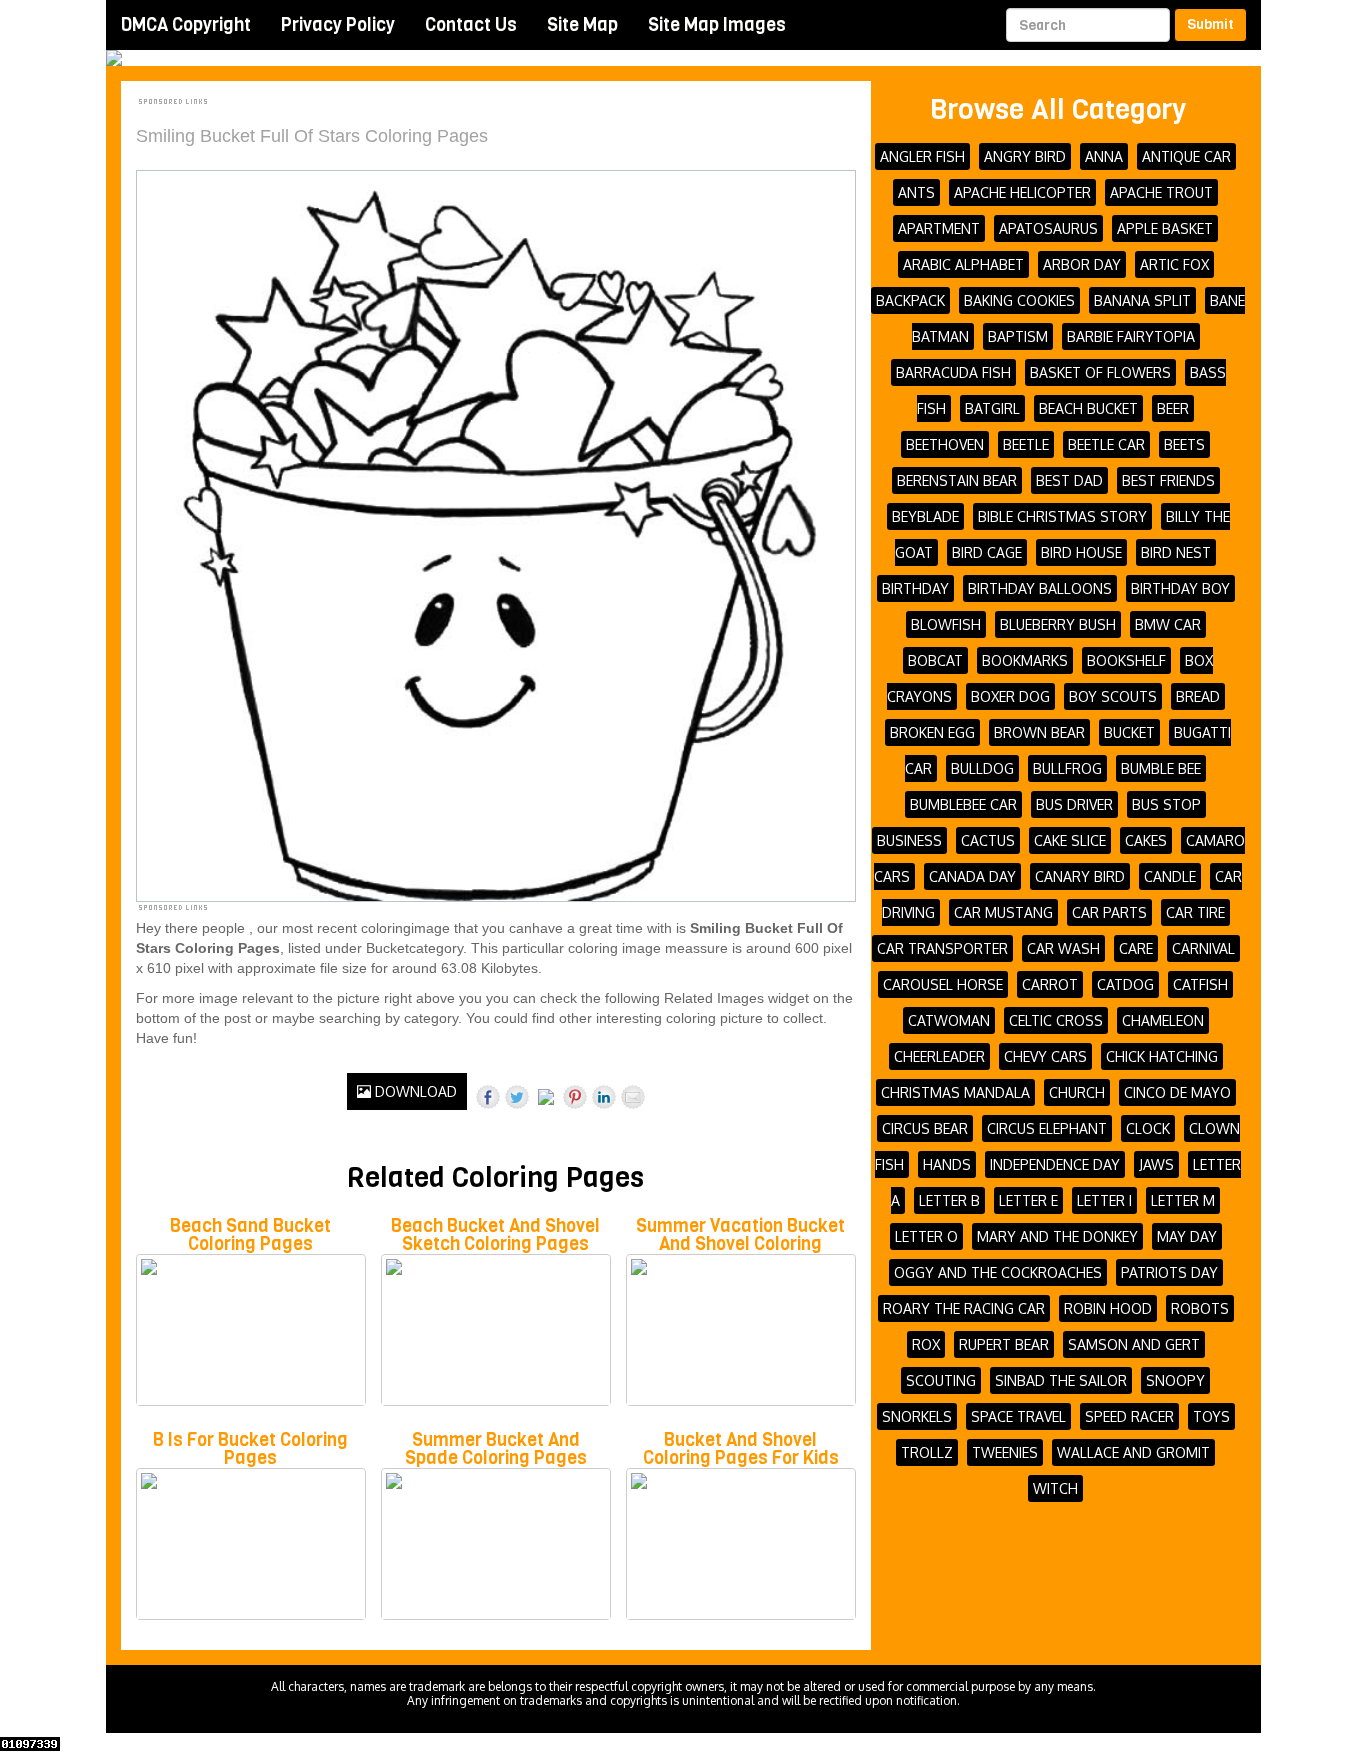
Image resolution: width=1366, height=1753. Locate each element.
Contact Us (471, 25)
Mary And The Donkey (1057, 1236)
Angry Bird (1025, 156)
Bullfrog (1067, 768)
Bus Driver (1074, 804)
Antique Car (1186, 156)
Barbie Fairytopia (1131, 336)
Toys (1211, 1416)
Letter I (1104, 1200)
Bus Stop (1166, 804)
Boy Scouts (1113, 696)
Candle (1170, 876)
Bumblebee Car (963, 804)
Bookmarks (1025, 660)
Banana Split (1142, 300)
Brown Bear (1039, 732)
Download (414, 1091)
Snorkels (917, 1416)
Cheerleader (939, 1056)
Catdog (1125, 984)
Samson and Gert (1134, 1344)
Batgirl (992, 408)
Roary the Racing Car (964, 1308)
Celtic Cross (1056, 1020)
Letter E (1028, 1200)
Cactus (988, 840)
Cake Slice (1070, 840)
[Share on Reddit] (546, 1101)
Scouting (941, 1380)
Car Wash (1063, 948)
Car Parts (1109, 912)
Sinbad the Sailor (1061, 1380)
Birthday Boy (1180, 588)
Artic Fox (1174, 264)
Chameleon (1163, 1020)
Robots (1200, 1308)
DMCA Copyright (186, 25)
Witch (1055, 1488)
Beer (1173, 408)
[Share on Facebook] (488, 1097)
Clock (1148, 1128)
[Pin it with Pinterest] (575, 1097)
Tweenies (1005, 1452)
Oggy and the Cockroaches (998, 1272)
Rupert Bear (1004, 1344)
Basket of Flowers (1100, 372)
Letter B (949, 1200)
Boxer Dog (1010, 696)
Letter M (1183, 1200)
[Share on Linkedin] (604, 1097)
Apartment (939, 228)
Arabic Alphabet (963, 264)
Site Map (582, 25)
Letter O (926, 1236)
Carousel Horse (943, 984)
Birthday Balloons (1040, 588)
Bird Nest (1176, 552)
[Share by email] (633, 1097)
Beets (1184, 444)
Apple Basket (1165, 228)
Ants (916, 192)
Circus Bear (925, 1128)
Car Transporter (942, 948)
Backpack (910, 300)
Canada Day (972, 876)
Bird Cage (987, 552)
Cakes (1146, 840)
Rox (926, 1344)
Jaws (1156, 1164)
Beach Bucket (1088, 408)
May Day (1187, 1236)
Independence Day (1055, 1164)
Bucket (1129, 732)
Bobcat (935, 660)
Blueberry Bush (1058, 624)
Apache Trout (1161, 192)
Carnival (1203, 948)
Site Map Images (717, 25)
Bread (1198, 696)
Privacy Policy (338, 25)
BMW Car (1168, 624)
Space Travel (1018, 1416)
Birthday (915, 588)
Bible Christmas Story (1062, 516)
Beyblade (925, 516)
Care (1136, 948)
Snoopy (1175, 1380)
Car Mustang (1003, 912)
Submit (1210, 24)
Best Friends (1168, 480)
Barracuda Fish (953, 372)
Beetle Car (1106, 444)
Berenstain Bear (957, 480)
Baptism (1018, 336)
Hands (947, 1164)
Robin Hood (1108, 1308)
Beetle (1026, 444)
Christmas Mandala (955, 1092)
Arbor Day (1082, 264)
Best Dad (1069, 480)
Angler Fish (922, 156)
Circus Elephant (1047, 1128)
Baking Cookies (1019, 300)
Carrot (1050, 984)
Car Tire (1195, 912)
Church (1077, 1092)
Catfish (1200, 984)
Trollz (927, 1452)
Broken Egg (932, 732)
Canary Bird (1080, 876)
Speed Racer (1129, 1416)
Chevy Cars (1045, 1056)
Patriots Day (1169, 1272)
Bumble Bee (1161, 768)
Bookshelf (1126, 660)
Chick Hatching (1162, 1056)
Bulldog (982, 768)
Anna (1104, 156)
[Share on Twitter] (517, 1097)
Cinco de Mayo (1177, 1092)
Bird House (1081, 552)
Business (909, 840)
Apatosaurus (1048, 228)
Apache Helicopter (1022, 192)
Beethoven (945, 444)
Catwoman (949, 1020)
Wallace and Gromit (1133, 1452)
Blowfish (946, 624)
